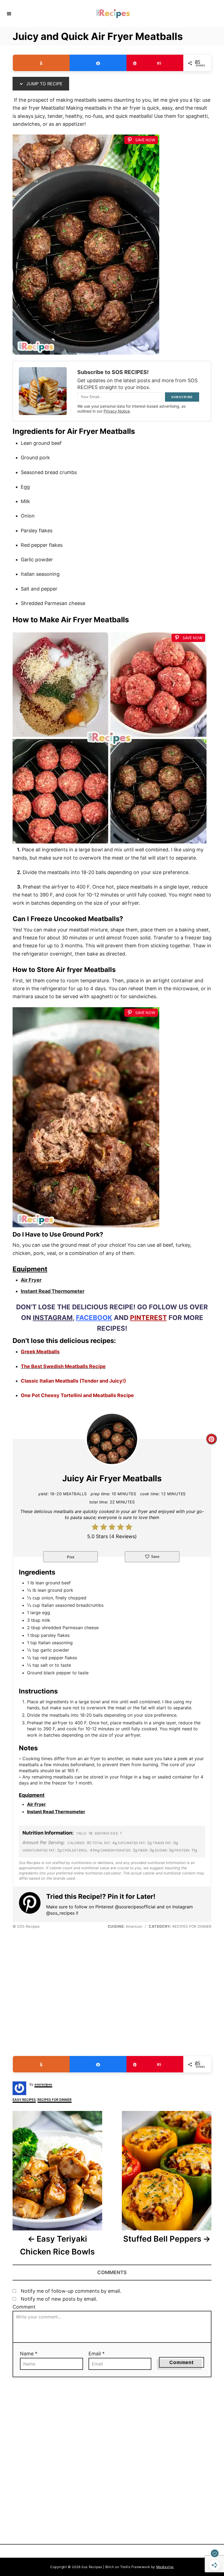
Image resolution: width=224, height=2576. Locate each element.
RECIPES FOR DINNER (54, 2100)
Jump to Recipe (44, 84)
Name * (29, 2354)
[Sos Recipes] (113, 14)
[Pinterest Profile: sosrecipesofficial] (33, 1904)
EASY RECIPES (24, 2100)
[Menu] (9, 13)
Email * (97, 2354)
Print (71, 1557)
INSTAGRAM (53, 1318)
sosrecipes (43, 2084)
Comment (24, 2307)
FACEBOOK (94, 1318)
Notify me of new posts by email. (59, 2299)
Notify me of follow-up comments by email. (71, 2291)
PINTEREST (148, 1318)
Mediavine (165, 2567)
